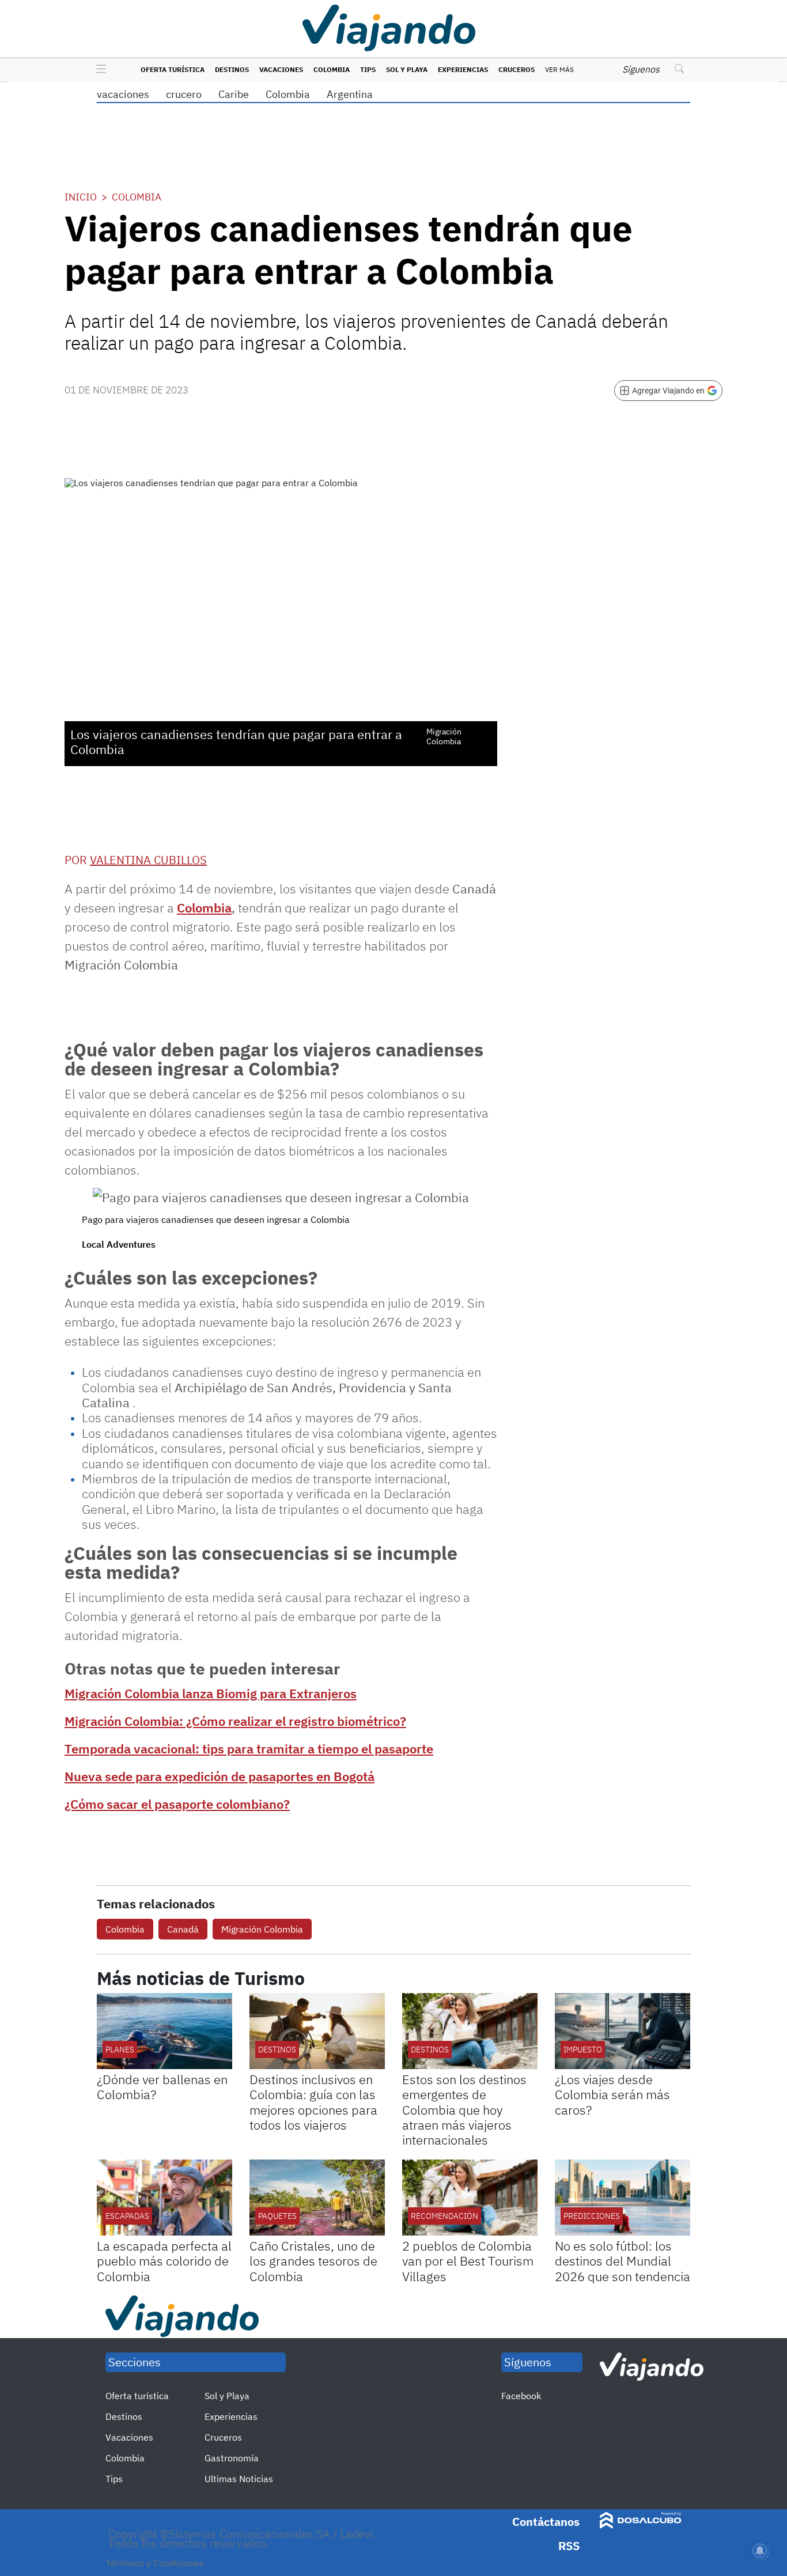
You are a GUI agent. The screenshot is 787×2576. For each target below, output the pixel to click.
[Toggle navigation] (98, 70)
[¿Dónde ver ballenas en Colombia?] (164, 2031)
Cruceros (517, 69)
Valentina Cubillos (148, 860)
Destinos (232, 69)
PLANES (120, 2050)
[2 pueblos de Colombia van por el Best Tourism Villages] (470, 2198)
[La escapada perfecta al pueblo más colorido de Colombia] (164, 2198)
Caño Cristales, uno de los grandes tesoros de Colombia (313, 2261)
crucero (184, 94)
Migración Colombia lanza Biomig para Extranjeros (211, 1693)
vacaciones (123, 94)
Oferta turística (173, 69)
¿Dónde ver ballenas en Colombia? (162, 2087)
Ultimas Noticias (239, 2479)
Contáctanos (546, 2522)
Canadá (183, 1929)
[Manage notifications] (760, 2551)
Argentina (350, 94)
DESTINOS (277, 2050)
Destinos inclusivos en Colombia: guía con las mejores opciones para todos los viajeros (313, 2102)
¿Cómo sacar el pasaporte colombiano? (177, 1804)
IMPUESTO (583, 2050)
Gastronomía (232, 2458)
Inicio (81, 197)
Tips (368, 69)
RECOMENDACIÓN (444, 2216)
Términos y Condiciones (155, 2563)
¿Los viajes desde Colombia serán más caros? (612, 2094)
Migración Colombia (262, 1929)
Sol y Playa (407, 69)
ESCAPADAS (127, 2216)
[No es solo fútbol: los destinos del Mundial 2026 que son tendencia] (623, 2198)
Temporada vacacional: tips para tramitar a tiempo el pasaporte (249, 1749)
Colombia (332, 69)
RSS (569, 2546)
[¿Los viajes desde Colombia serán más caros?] (623, 2031)
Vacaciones (281, 69)
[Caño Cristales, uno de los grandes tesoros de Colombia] (317, 2198)
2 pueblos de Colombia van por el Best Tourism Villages (468, 2261)
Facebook (521, 2396)
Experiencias (463, 69)
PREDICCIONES (592, 2216)
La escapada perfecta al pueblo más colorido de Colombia (164, 2261)
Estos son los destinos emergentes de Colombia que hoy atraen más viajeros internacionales (464, 2110)
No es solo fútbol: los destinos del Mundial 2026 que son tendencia (623, 2261)
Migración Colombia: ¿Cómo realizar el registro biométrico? (235, 1721)
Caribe (234, 94)
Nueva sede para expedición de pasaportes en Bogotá (220, 1776)
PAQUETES (277, 2216)
